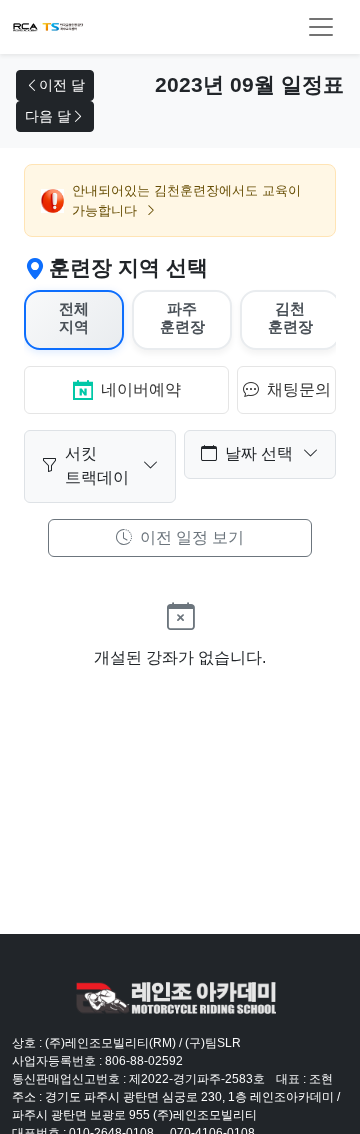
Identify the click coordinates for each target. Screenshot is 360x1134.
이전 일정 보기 (190, 537)
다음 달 (48, 116)
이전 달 (62, 85)
